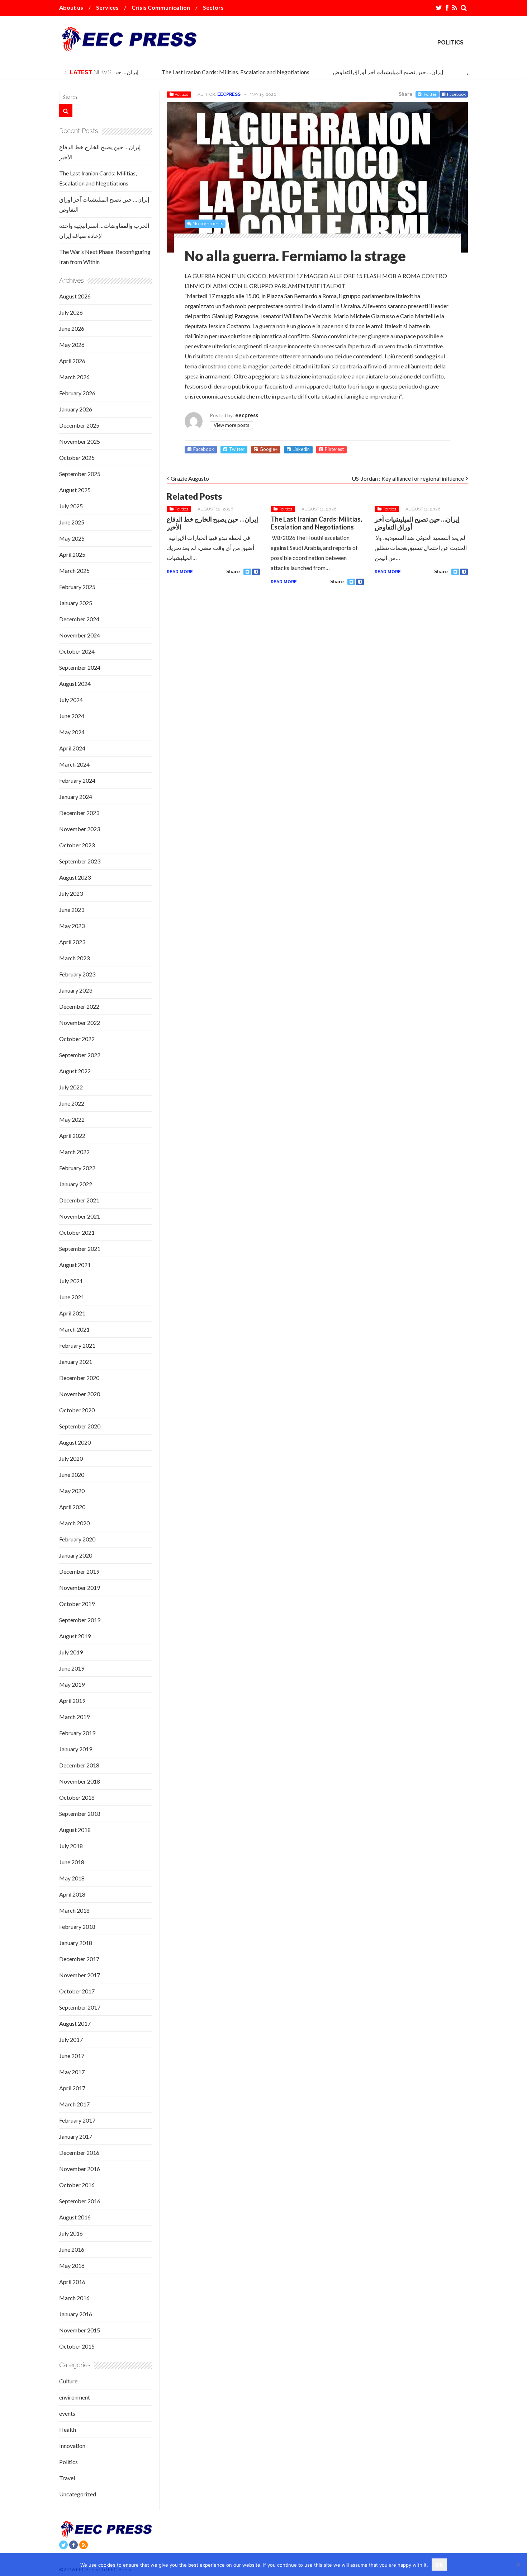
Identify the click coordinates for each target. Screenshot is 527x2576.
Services (107, 7)
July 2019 (71, 1652)
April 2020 (72, 1507)
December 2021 (79, 1200)
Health (68, 2429)
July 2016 (71, 2233)
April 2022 (72, 1136)
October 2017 (77, 1991)
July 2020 (71, 1458)
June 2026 (72, 328)
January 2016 (76, 2314)
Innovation (72, 2446)
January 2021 (76, 1362)
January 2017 (76, 2136)
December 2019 (79, 1571)
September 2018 (80, 1814)
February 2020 (77, 1539)
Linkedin (301, 449)
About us (71, 7)
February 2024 (77, 780)
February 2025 (77, 587)
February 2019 (77, 1733)
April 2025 (72, 554)
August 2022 (75, 1071)
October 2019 (77, 1604)
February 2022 (77, 1168)
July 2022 (71, 1087)
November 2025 (80, 441)
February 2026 (77, 393)
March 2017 (74, 2104)
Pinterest (334, 449)
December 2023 (79, 813)
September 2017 (80, 2007)
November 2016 (80, 2169)
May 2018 (72, 1878)
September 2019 (80, 1620)
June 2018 (72, 1862)
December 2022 (79, 1006)
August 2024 (75, 684)
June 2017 (72, 2056)
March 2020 (74, 1523)
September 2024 (80, 667)
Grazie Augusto (190, 478)
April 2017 (72, 2088)
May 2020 (72, 1491)
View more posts (231, 425)
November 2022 (80, 1023)
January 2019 (76, 1749)
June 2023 (72, 910)
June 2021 (72, 1297)
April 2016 (72, 2282)
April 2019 (72, 1701)
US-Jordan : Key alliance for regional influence (408, 478)
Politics (450, 43)
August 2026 (75, 296)
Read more (180, 572)
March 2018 (74, 1910)
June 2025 (72, 522)
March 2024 (74, 764)
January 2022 (76, 1184)
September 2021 (80, 1249)
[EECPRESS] (128, 46)
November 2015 (80, 2330)
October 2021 (77, 1232)
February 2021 (77, 1345)
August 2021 (75, 1265)
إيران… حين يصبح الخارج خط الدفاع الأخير (212, 523)
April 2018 (72, 1894)
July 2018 (71, 1846)
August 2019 (75, 1636)
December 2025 (79, 425)
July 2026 (71, 312)
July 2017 (71, 2040)
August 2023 (75, 877)
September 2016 (80, 2201)
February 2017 (77, 2120)
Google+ (269, 449)
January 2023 (76, 990)
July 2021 (71, 1281)
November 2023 (80, 829)
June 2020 (72, 1475)
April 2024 (72, 748)
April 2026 (72, 361)
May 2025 (72, 538)
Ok (439, 2565)
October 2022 (77, 1039)
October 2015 (77, 2346)
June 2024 (72, 716)
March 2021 (74, 1329)
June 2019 (72, 1668)
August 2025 (75, 490)
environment (75, 2397)
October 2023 (77, 845)
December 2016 (79, 2153)
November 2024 (80, 635)
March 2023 (74, 958)
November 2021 (80, 1216)
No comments (208, 224)
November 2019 (80, 1588)
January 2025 (76, 603)
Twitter (430, 94)
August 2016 (75, 2217)
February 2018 (77, 1927)
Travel (67, 2478)
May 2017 (72, 2072)
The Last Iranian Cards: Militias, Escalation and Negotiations (220, 72)
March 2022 (74, 1152)
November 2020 (80, 1394)
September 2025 (80, 474)
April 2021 (72, 1313)
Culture (68, 2381)
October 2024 (77, 651)
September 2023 (80, 861)
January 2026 (76, 409)
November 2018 (80, 1781)
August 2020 (75, 1442)
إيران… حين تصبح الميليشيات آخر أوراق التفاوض (373, 72)
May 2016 (72, 2266)
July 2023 (71, 893)
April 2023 (72, 942)
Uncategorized (78, 2494)
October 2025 (77, 458)
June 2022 (72, 1103)
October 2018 (77, 1797)
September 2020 (80, 1426)
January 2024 (76, 797)
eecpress (229, 94)
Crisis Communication (161, 7)
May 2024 (72, 732)
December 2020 (79, 1378)
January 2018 (76, 1943)
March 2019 (74, 1717)
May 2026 (72, 345)
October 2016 (77, 2185)
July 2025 (71, 506)
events (67, 2413)
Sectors (213, 7)
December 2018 (79, 1765)
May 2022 (72, 1119)
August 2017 (75, 2023)
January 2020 (76, 1555)
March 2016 (74, 2298)
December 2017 (79, 1959)
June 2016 (72, 2249)
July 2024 (71, 700)
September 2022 (80, 1055)
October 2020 (77, 1410)
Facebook (456, 94)
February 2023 (77, 974)
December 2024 (79, 619)
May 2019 (72, 1684)
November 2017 (80, 1975)
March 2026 (74, 377)
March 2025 (74, 571)
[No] (518, 2565)
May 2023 (72, 926)
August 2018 (75, 1830)
